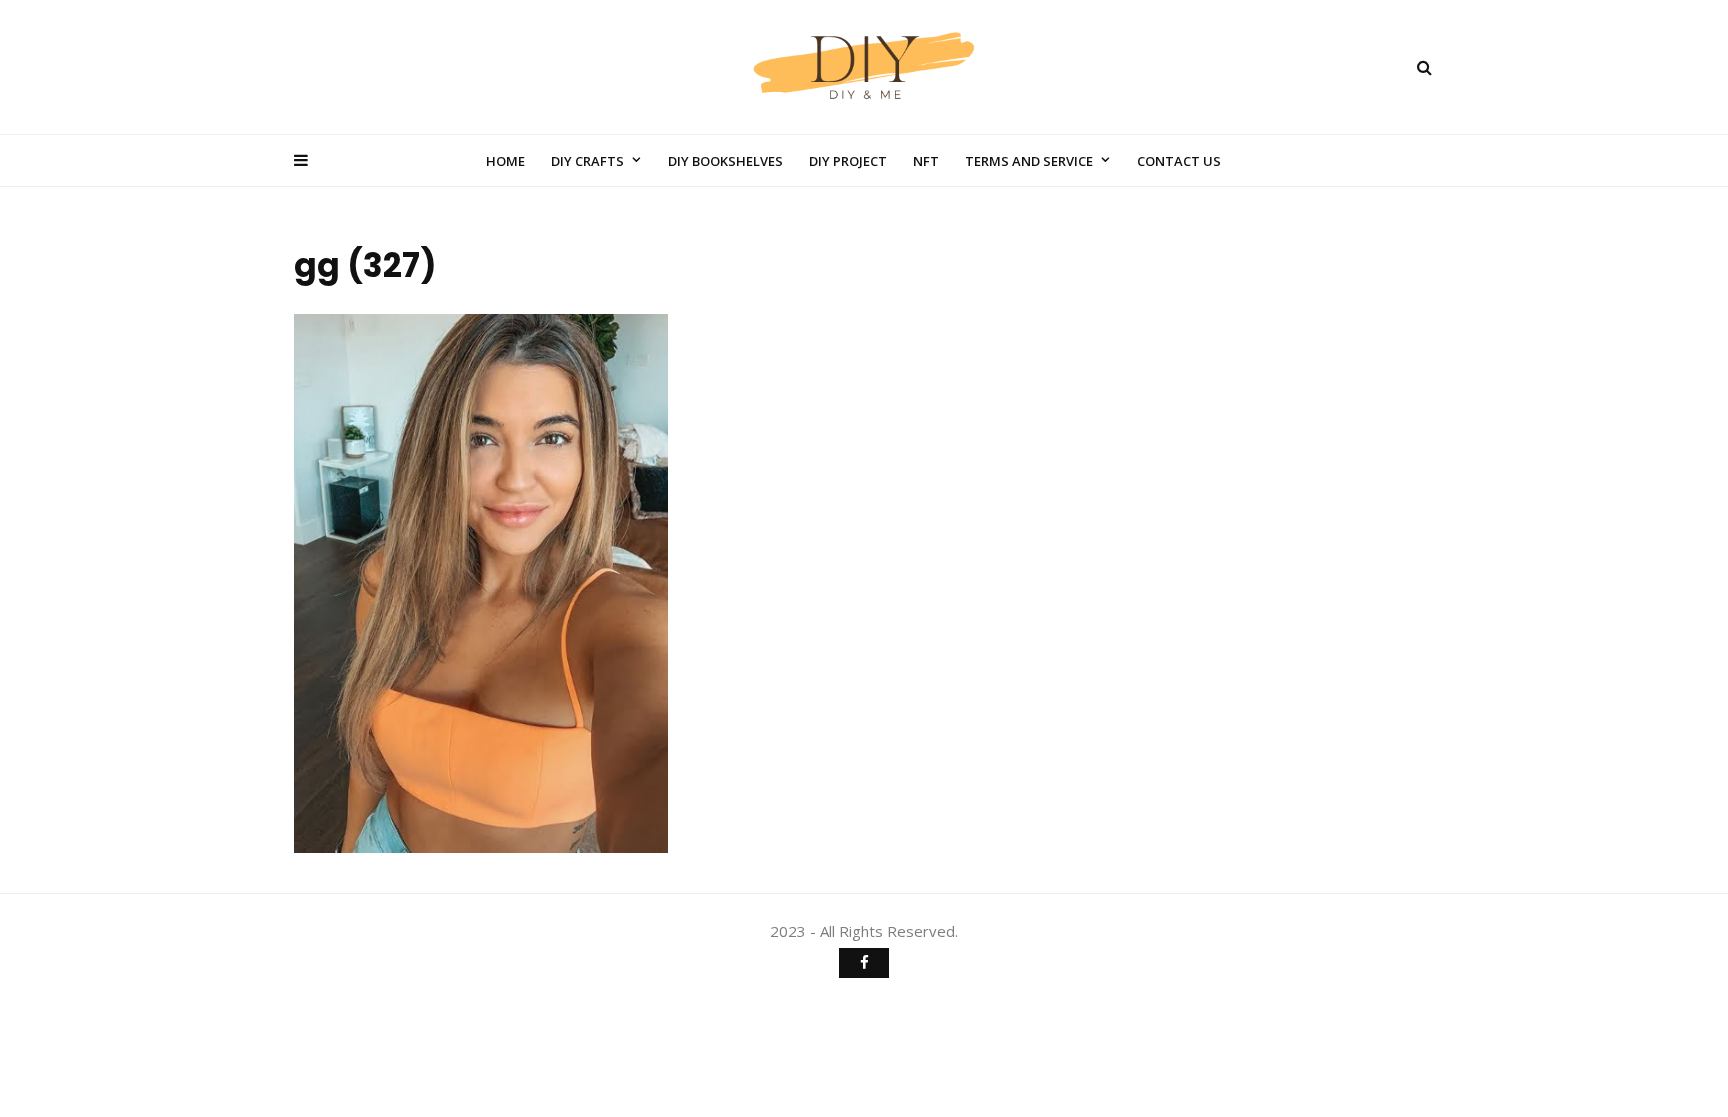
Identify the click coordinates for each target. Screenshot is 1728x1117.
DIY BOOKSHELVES (725, 161)
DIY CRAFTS (587, 161)
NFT (926, 161)
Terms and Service (1029, 161)
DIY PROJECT (848, 161)
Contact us (1179, 161)
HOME (505, 161)
